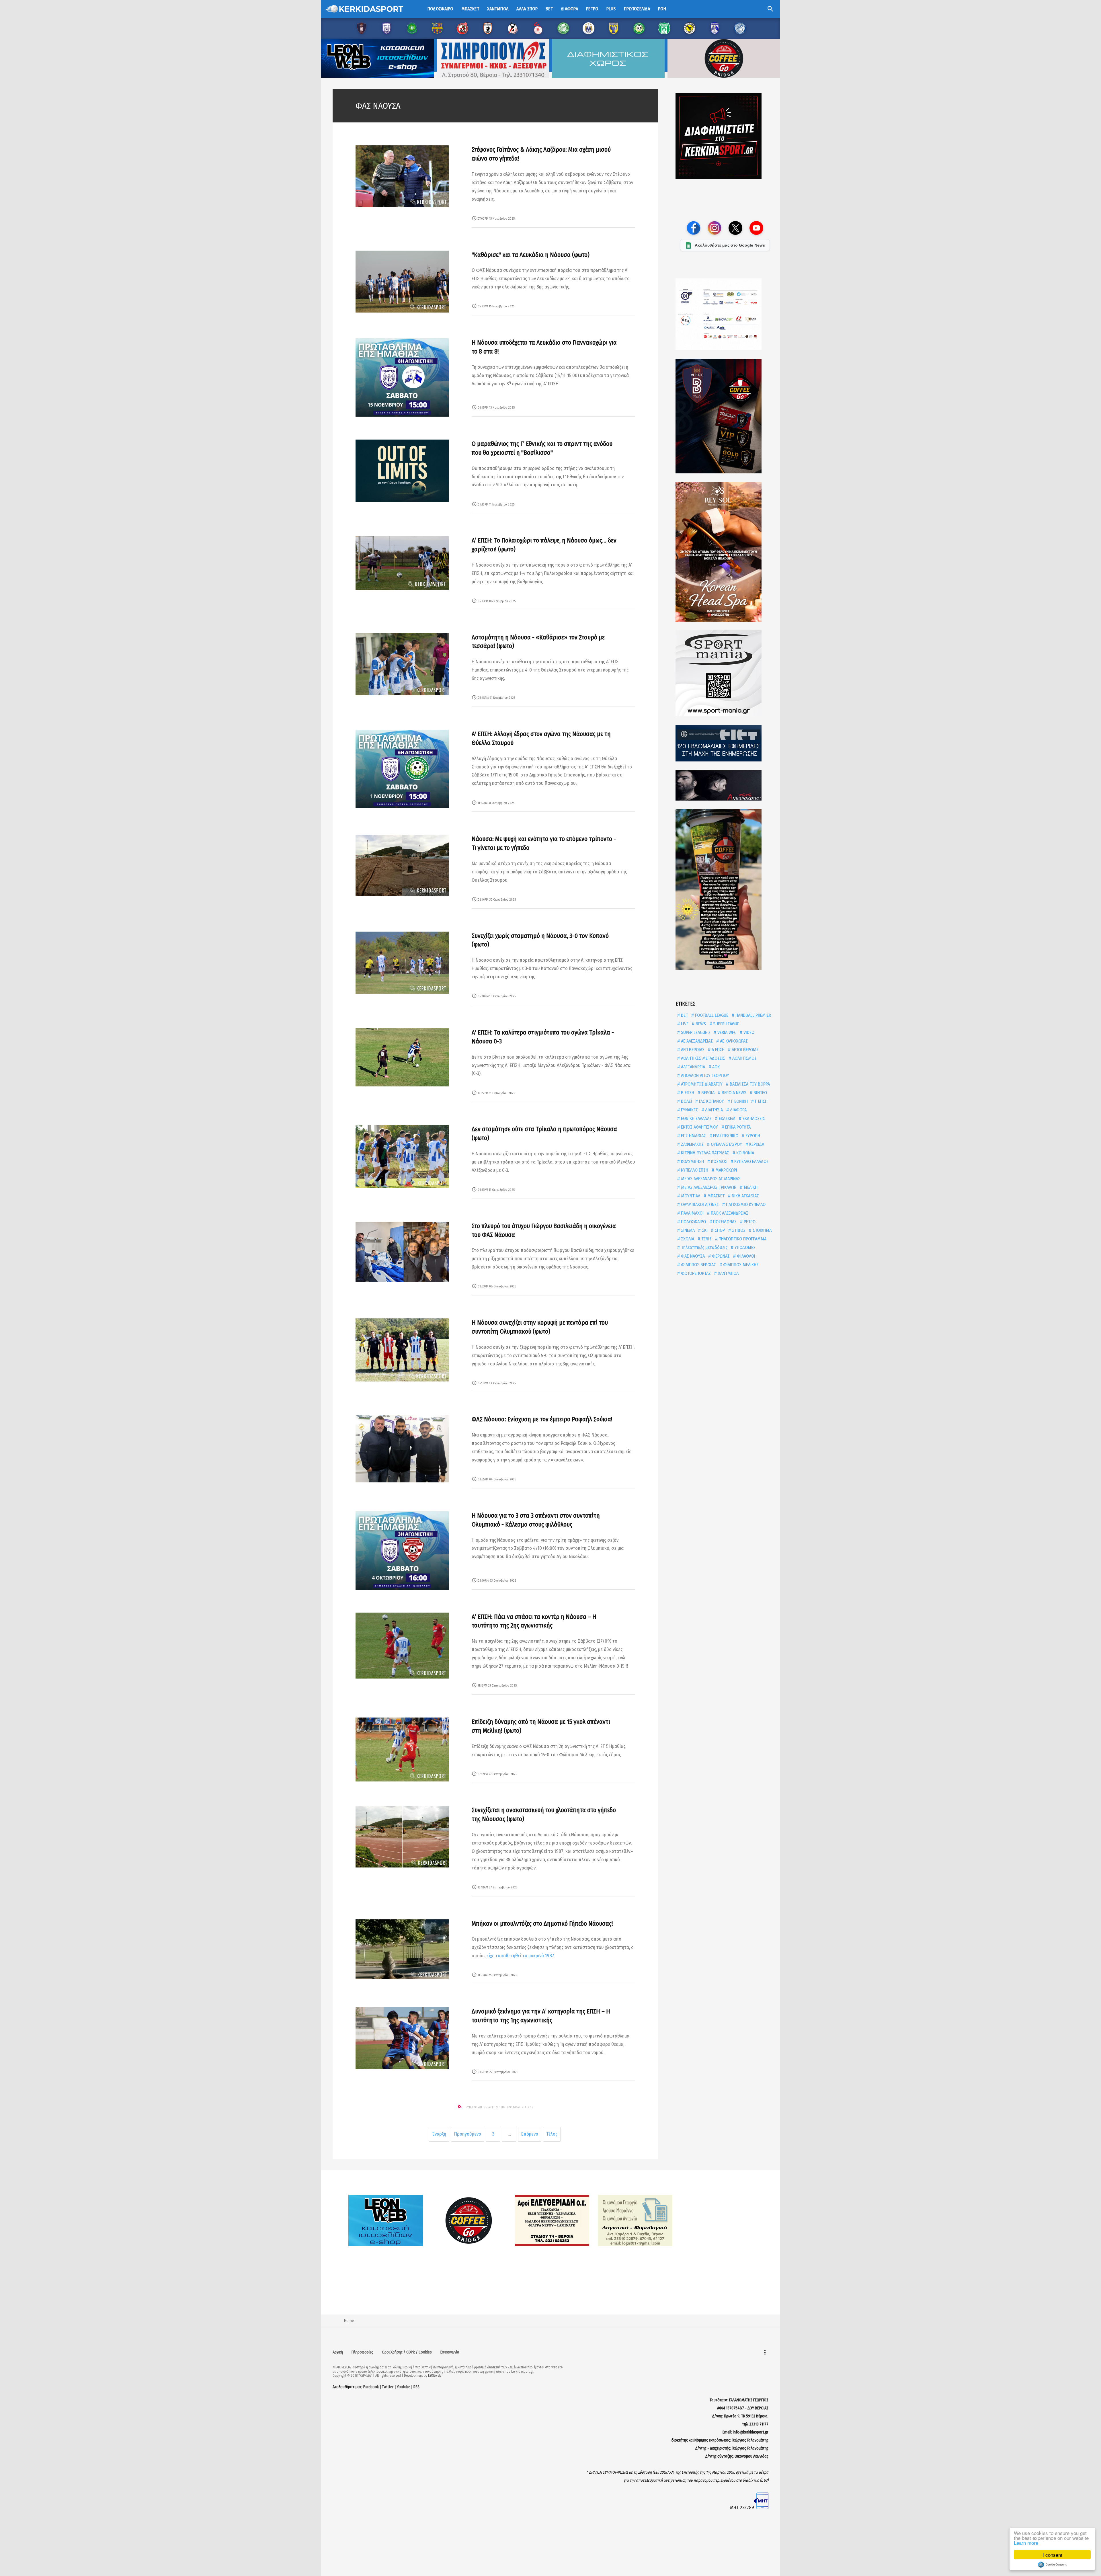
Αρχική (338, 2352)
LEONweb (435, 2376)
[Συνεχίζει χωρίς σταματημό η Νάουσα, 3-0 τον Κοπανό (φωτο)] (402, 963)
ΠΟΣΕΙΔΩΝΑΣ (724, 1222)
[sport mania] (725, 673)
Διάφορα (569, 9)
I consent (1052, 2555)
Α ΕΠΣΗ (718, 1050)
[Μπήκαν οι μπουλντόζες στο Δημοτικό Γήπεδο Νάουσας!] (402, 1949)
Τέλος (552, 2134)
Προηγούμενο (468, 2134)
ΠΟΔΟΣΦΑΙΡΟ (693, 1222)
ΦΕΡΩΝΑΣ (720, 1256)
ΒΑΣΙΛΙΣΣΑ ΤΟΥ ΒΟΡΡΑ (749, 1084)
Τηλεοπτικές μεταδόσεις (704, 1247)
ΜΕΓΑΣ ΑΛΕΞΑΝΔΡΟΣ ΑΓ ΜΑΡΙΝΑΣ (710, 1179)
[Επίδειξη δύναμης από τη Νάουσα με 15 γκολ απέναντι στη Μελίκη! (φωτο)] (402, 1749)
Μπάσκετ (470, 9)
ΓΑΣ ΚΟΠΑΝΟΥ (711, 1101)
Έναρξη (439, 2134)
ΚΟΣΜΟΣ (719, 1161)
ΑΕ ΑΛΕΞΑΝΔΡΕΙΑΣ (696, 1041)
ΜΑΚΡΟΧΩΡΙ (726, 1170)
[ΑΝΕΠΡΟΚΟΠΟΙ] (725, 785)
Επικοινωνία (450, 2352)
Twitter (388, 2387)
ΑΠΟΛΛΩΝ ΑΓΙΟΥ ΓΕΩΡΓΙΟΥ (704, 1075)
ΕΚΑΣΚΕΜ (727, 1118)
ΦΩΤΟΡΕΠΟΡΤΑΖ (695, 1273)
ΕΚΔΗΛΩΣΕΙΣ (753, 1118)
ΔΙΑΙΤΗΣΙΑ (713, 1110)
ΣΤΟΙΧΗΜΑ (762, 1230)
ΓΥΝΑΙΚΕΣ (689, 1110)
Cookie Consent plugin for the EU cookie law (1052, 2565)
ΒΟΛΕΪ (686, 1101)
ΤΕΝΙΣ (706, 1239)
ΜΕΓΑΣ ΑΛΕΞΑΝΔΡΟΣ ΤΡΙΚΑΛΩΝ (708, 1187)
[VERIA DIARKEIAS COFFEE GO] (725, 416)
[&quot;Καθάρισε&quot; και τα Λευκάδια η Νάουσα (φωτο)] (402, 282)
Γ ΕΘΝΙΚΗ (739, 1101)
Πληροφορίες (362, 2352)
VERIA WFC (726, 1032)
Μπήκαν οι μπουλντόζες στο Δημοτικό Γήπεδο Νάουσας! (542, 1924)
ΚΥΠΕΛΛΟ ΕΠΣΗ (694, 1170)
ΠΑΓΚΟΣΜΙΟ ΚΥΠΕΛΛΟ (745, 1204)
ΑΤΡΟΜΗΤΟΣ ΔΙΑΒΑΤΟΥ (701, 1084)
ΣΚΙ (704, 1230)
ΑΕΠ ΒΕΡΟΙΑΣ (692, 1050)
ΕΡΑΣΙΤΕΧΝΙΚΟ (725, 1136)
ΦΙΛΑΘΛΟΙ (745, 1256)
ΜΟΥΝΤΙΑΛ (690, 1196)
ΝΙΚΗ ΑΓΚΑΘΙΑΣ (745, 1196)
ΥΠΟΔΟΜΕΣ (744, 1247)
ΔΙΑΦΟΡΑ (738, 1110)
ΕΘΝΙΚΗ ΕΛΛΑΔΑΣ (696, 1118)
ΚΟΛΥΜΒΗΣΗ (692, 1161)
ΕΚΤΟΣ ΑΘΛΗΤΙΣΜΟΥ (699, 1127)
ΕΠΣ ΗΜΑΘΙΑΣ (693, 1136)
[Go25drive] (725, 889)
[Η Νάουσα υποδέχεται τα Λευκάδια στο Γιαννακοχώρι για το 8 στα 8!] (402, 377)
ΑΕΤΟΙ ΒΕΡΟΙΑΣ (745, 1050)
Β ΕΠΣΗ (687, 1093)
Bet (549, 9)
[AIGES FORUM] (725, 314)
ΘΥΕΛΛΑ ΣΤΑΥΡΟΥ (726, 1144)
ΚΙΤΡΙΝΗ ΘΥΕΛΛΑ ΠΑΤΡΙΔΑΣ (704, 1153)
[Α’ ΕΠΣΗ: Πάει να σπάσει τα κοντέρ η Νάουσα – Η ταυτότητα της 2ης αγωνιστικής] (402, 1646)
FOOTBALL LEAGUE (711, 1015)
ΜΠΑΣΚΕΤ (715, 1196)
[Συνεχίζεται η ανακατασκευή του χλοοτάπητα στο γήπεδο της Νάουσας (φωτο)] (402, 1837)
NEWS (700, 1024)
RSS (416, 2387)
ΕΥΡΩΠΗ (752, 1136)
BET (684, 1015)
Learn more (1026, 2543)
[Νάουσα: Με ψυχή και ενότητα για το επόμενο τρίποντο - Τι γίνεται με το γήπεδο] (402, 865)
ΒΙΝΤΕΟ (760, 1093)
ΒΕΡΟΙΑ (707, 1093)
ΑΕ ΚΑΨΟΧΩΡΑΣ (733, 1041)
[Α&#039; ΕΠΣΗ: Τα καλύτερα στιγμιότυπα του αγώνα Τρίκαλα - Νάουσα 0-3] (402, 1057)
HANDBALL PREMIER (753, 1015)
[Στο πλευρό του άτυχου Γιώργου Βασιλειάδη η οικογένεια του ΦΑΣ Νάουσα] (402, 1252)
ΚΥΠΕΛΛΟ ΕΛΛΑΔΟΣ (751, 1161)
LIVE (684, 1024)
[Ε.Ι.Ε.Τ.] (725, 743)
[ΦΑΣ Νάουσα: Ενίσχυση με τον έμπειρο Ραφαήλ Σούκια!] (402, 1449)
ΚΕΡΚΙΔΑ (756, 1144)
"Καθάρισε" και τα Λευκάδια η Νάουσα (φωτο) (531, 255)
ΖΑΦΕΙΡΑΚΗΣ (692, 1144)
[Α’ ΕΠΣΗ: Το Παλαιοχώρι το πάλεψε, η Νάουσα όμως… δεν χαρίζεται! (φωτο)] (402, 563)
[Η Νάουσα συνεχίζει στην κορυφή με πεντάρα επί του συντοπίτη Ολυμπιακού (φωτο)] (402, 1350)
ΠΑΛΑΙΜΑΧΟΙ (692, 1213)
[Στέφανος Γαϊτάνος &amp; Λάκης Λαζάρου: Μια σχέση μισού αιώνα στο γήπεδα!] (402, 176)
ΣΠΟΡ (719, 1230)
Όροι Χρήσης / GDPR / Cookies (407, 2352)
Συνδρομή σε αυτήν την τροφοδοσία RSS (499, 2107)
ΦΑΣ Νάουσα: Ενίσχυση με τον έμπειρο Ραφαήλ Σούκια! (542, 1419)
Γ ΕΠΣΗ (761, 1101)
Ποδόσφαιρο (440, 9)
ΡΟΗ (662, 9)
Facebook (371, 2387)
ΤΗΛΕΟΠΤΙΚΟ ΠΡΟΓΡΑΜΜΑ (742, 1239)
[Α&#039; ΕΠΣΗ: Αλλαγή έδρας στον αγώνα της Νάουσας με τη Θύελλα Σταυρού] (402, 769)
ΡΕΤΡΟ (749, 1222)
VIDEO (748, 1032)
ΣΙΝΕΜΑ (687, 1230)
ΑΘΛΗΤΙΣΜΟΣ (744, 1058)
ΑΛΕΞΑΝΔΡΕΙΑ (692, 1067)
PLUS (611, 9)
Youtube (404, 2387)
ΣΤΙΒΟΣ (738, 1230)
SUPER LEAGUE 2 (695, 1032)
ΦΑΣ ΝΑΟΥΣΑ (692, 1256)
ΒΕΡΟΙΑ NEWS (733, 1093)
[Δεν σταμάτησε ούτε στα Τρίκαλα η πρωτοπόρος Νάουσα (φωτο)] (402, 1156)
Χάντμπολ (498, 9)
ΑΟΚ (715, 1067)
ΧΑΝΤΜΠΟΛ (728, 1273)
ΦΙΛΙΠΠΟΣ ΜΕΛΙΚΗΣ (740, 1265)
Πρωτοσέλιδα (637, 9)
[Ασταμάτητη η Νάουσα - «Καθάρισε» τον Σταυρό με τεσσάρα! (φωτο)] (402, 664)
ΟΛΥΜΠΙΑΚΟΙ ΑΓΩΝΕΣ (699, 1204)
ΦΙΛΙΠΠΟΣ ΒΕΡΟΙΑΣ (698, 1265)
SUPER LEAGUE (726, 1024)
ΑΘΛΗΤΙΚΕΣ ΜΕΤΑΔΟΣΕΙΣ (702, 1058)
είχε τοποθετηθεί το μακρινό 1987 (520, 1956)
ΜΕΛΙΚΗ (750, 1187)
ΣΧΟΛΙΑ (687, 1239)
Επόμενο (530, 2134)
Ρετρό (592, 9)
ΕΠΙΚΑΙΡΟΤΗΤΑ (737, 1127)
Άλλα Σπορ (527, 9)
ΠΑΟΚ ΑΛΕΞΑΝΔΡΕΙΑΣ (729, 1213)
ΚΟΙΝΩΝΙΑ (745, 1153)
